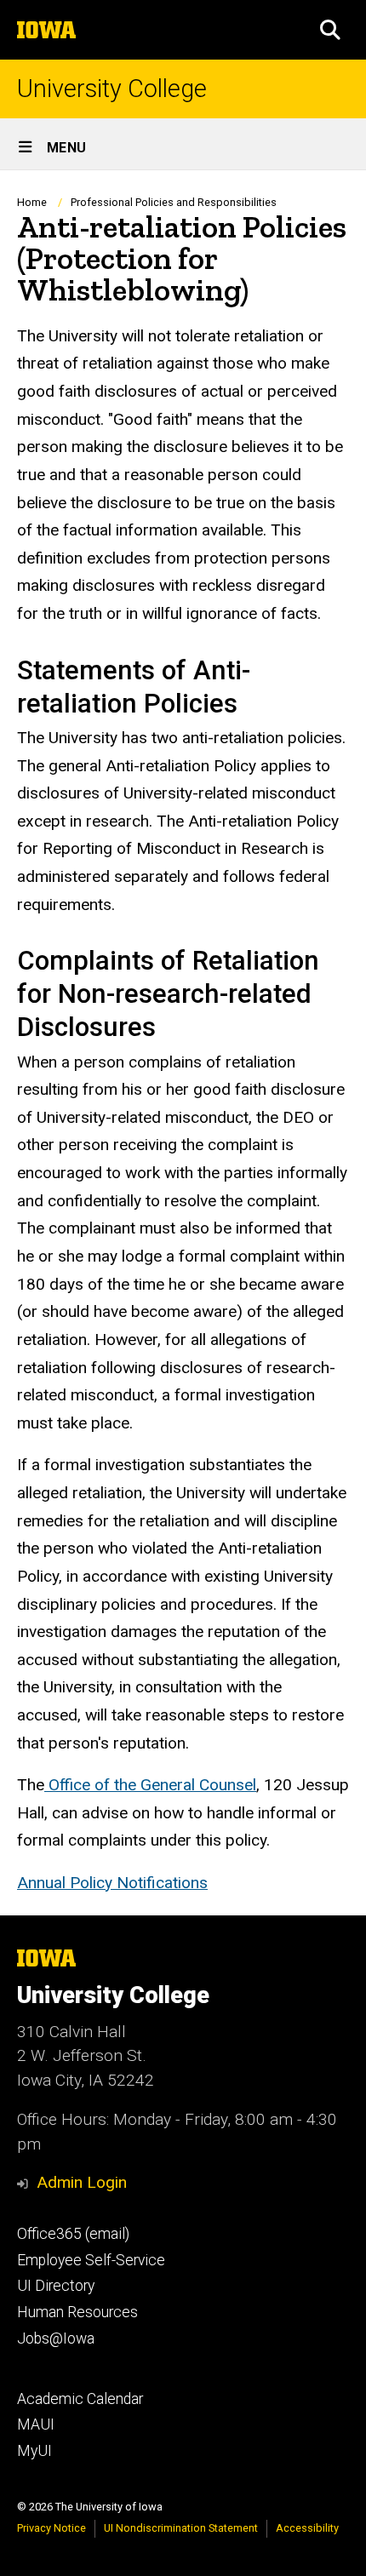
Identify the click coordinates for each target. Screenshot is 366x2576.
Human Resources (77, 2312)
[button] (330, 30)
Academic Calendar (80, 2399)
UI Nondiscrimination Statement (181, 2528)
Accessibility (307, 2528)
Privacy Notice (51, 2528)
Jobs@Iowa (56, 2338)
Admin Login (82, 2182)
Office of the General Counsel (150, 1785)
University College (112, 89)
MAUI (36, 2424)
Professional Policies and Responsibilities (174, 202)
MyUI (34, 2451)
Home (32, 202)
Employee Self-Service (91, 2260)
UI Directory (56, 2286)
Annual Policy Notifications (112, 1883)
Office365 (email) (73, 2234)
